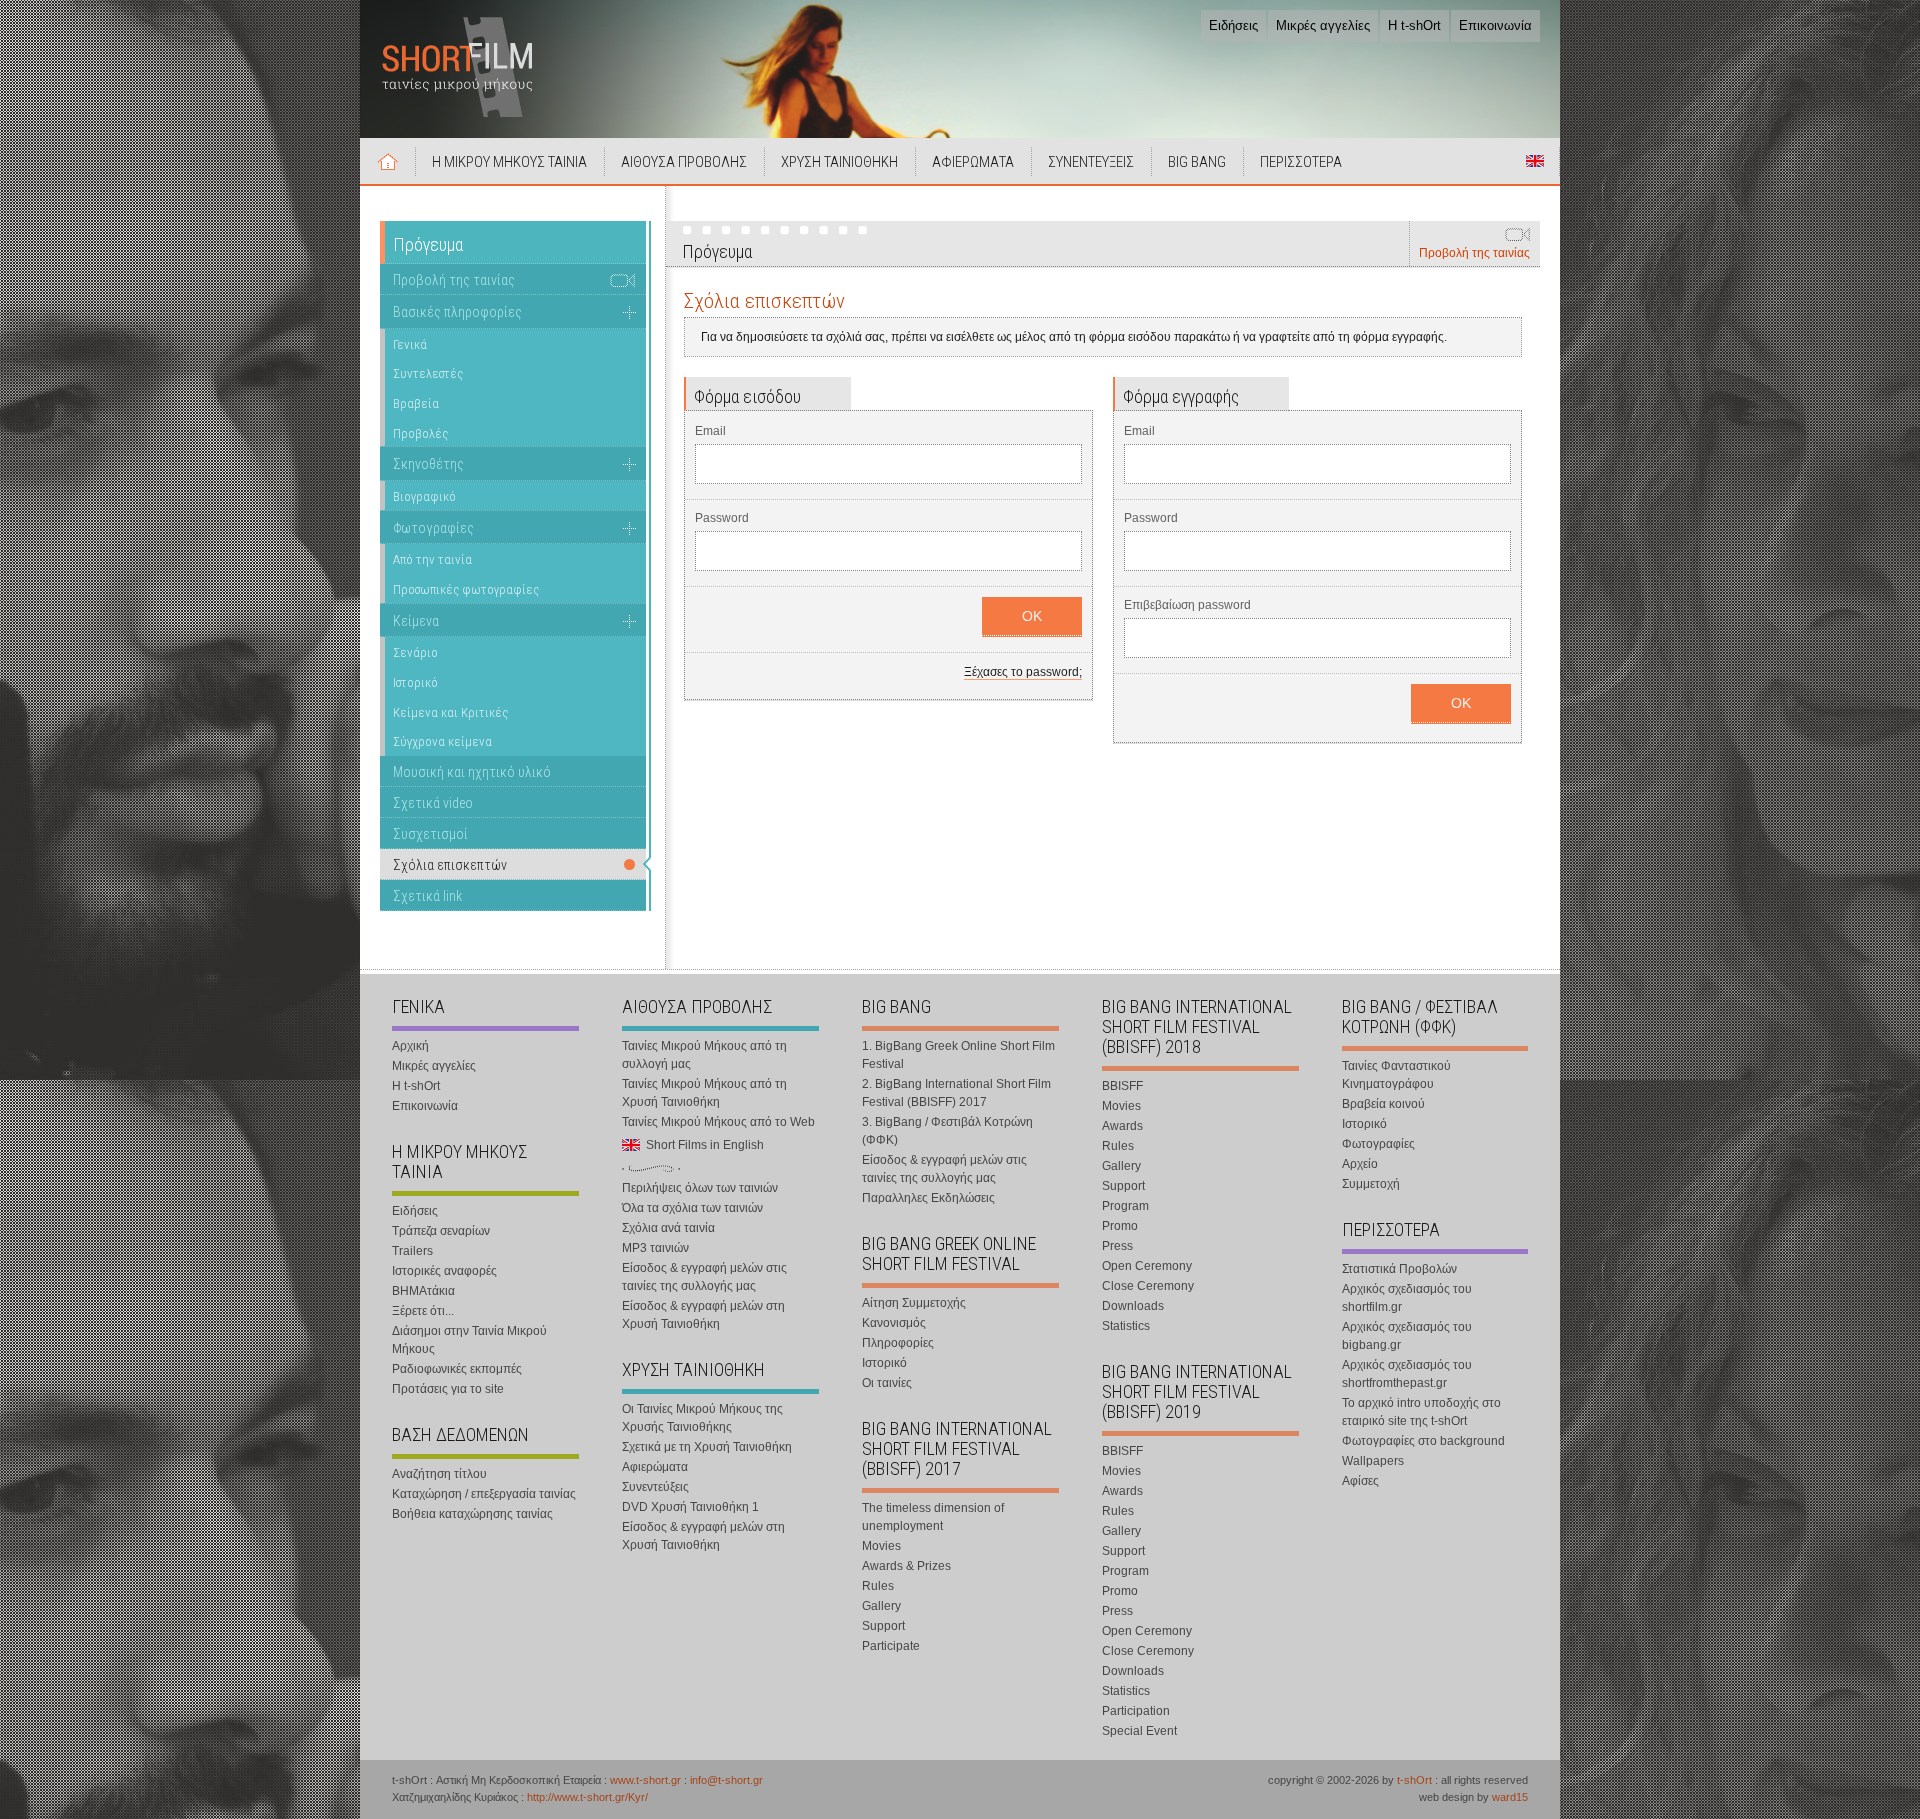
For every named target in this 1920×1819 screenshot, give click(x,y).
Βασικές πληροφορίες (457, 312)
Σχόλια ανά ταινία (668, 1228)
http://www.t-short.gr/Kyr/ (587, 1797)
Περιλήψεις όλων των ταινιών (700, 1188)
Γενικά (410, 344)
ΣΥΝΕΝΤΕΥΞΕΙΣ (1091, 162)
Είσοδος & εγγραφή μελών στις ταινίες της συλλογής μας (704, 1277)
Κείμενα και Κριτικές (450, 712)
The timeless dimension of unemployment (933, 1517)
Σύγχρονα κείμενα (442, 741)
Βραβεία (416, 403)
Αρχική (388, 161)
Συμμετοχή (1371, 1184)
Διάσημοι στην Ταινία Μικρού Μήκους (469, 1340)
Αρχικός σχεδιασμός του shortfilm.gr (1407, 1298)
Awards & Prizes (906, 1566)
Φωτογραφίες (433, 528)
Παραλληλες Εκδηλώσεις (928, 1198)
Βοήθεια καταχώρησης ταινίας (472, 1514)
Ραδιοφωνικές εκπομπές (457, 1369)
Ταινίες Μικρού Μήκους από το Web (718, 1122)
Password (722, 518)
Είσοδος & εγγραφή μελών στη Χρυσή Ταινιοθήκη (703, 1315)
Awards (1122, 1126)
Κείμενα (416, 621)
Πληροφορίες (898, 1343)
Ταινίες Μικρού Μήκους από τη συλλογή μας (704, 1055)
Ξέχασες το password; (1023, 672)
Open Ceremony (1147, 1266)
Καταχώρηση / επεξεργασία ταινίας (484, 1494)
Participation (1136, 1711)
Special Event (1139, 1731)
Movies (881, 1546)
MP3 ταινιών (655, 1248)
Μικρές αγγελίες (1323, 25)
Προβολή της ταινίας (1474, 253)
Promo (1120, 1226)
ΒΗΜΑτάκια (423, 1291)
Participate (891, 1646)
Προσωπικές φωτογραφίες (466, 589)
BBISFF (1122, 1086)
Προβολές (420, 433)
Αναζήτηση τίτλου (439, 1474)
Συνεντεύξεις (655, 1487)
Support (883, 1626)
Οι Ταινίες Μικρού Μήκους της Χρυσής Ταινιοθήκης (702, 1418)
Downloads (1133, 1306)
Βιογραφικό (424, 496)
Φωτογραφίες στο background (1423, 1441)
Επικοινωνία (1495, 25)
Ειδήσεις (1233, 25)
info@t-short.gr (726, 1780)
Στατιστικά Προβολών (1399, 1269)
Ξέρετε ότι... (423, 1311)
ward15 (1510, 1797)
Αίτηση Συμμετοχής (914, 1303)
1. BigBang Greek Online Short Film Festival (958, 1055)
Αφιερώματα (655, 1467)
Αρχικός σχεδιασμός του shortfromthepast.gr (1407, 1374)
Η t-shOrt (1414, 25)
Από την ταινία (432, 559)
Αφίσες (1360, 1481)
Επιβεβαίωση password (1187, 605)
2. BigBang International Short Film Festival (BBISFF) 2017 (956, 1093)
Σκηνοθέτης (428, 464)
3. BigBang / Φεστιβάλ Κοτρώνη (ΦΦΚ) (947, 1131)
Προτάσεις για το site (448, 1389)
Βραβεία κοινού (1383, 1104)
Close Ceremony (1148, 1286)
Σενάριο (415, 652)
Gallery (881, 1606)
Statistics (1126, 1326)
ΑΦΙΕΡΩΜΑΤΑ (973, 162)
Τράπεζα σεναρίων (441, 1231)
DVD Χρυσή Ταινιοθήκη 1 (690, 1507)
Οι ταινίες (887, 1383)
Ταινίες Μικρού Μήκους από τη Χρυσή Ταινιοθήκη (704, 1093)
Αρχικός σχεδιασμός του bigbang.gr (1407, 1336)
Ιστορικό (415, 682)
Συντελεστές (428, 373)
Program (1125, 1206)
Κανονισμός (894, 1323)
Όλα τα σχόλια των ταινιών (692, 1208)
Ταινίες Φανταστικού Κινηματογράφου (1396, 1075)
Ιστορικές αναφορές (444, 1271)
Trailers (412, 1251)
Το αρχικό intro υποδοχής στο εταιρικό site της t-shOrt (1421, 1412)
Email (710, 431)
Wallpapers (1373, 1461)
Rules (878, 1586)
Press (1117, 1246)
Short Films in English (1535, 161)
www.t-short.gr (645, 1780)
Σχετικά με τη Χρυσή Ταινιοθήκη (707, 1447)
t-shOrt (1414, 1780)
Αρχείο (1360, 1164)
